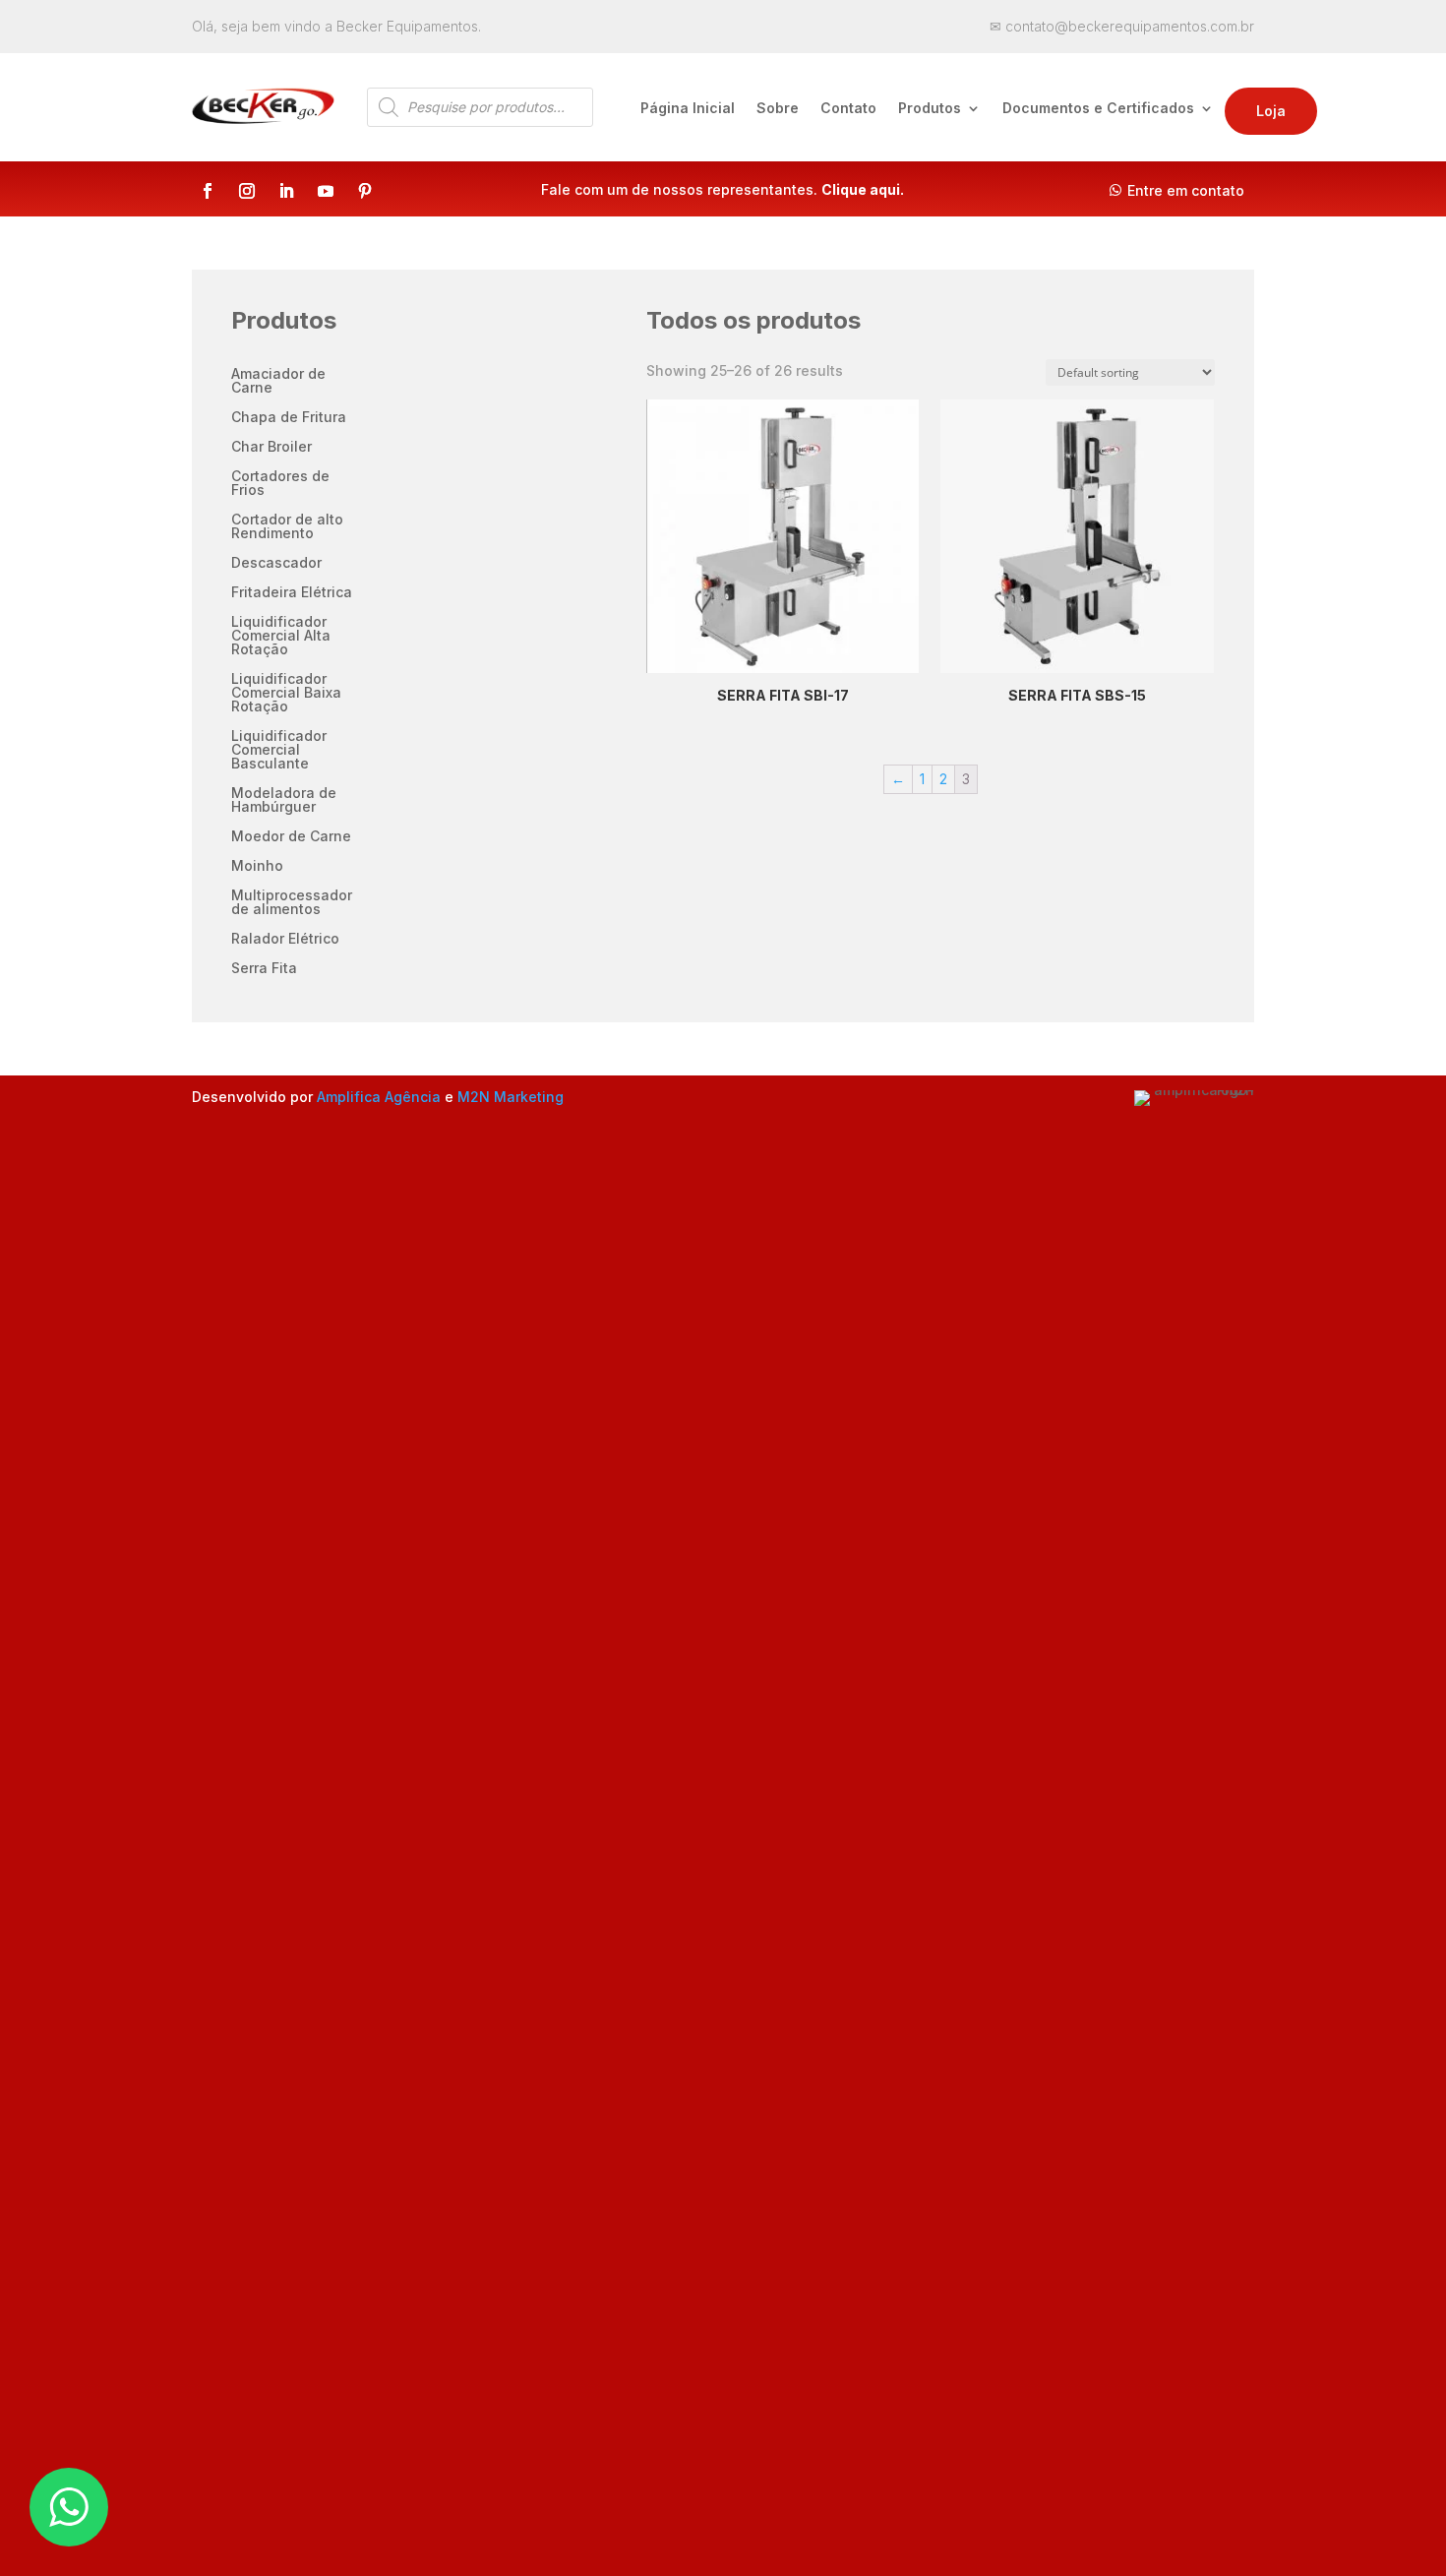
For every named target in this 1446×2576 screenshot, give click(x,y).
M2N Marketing (511, 1097)
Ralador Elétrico (285, 939)
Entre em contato (1186, 190)
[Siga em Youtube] (326, 191)
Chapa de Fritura (289, 418)
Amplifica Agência (379, 1097)
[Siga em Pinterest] (365, 191)
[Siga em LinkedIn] (286, 191)
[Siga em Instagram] (247, 191)
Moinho (257, 866)
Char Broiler (271, 447)
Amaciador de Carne (278, 381)
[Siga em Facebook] (208, 191)
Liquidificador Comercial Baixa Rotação (286, 693)
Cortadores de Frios (280, 484)
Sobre (778, 109)
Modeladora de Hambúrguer (284, 800)
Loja (1271, 111)
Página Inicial (688, 109)
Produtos (930, 109)
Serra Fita (264, 969)
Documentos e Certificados (1098, 109)
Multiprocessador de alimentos (292, 903)
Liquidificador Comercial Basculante (279, 750)
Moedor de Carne (291, 837)
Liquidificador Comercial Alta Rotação (281, 636)
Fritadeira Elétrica (292, 593)
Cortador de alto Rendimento (287, 527)
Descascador (276, 563)
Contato (848, 109)
